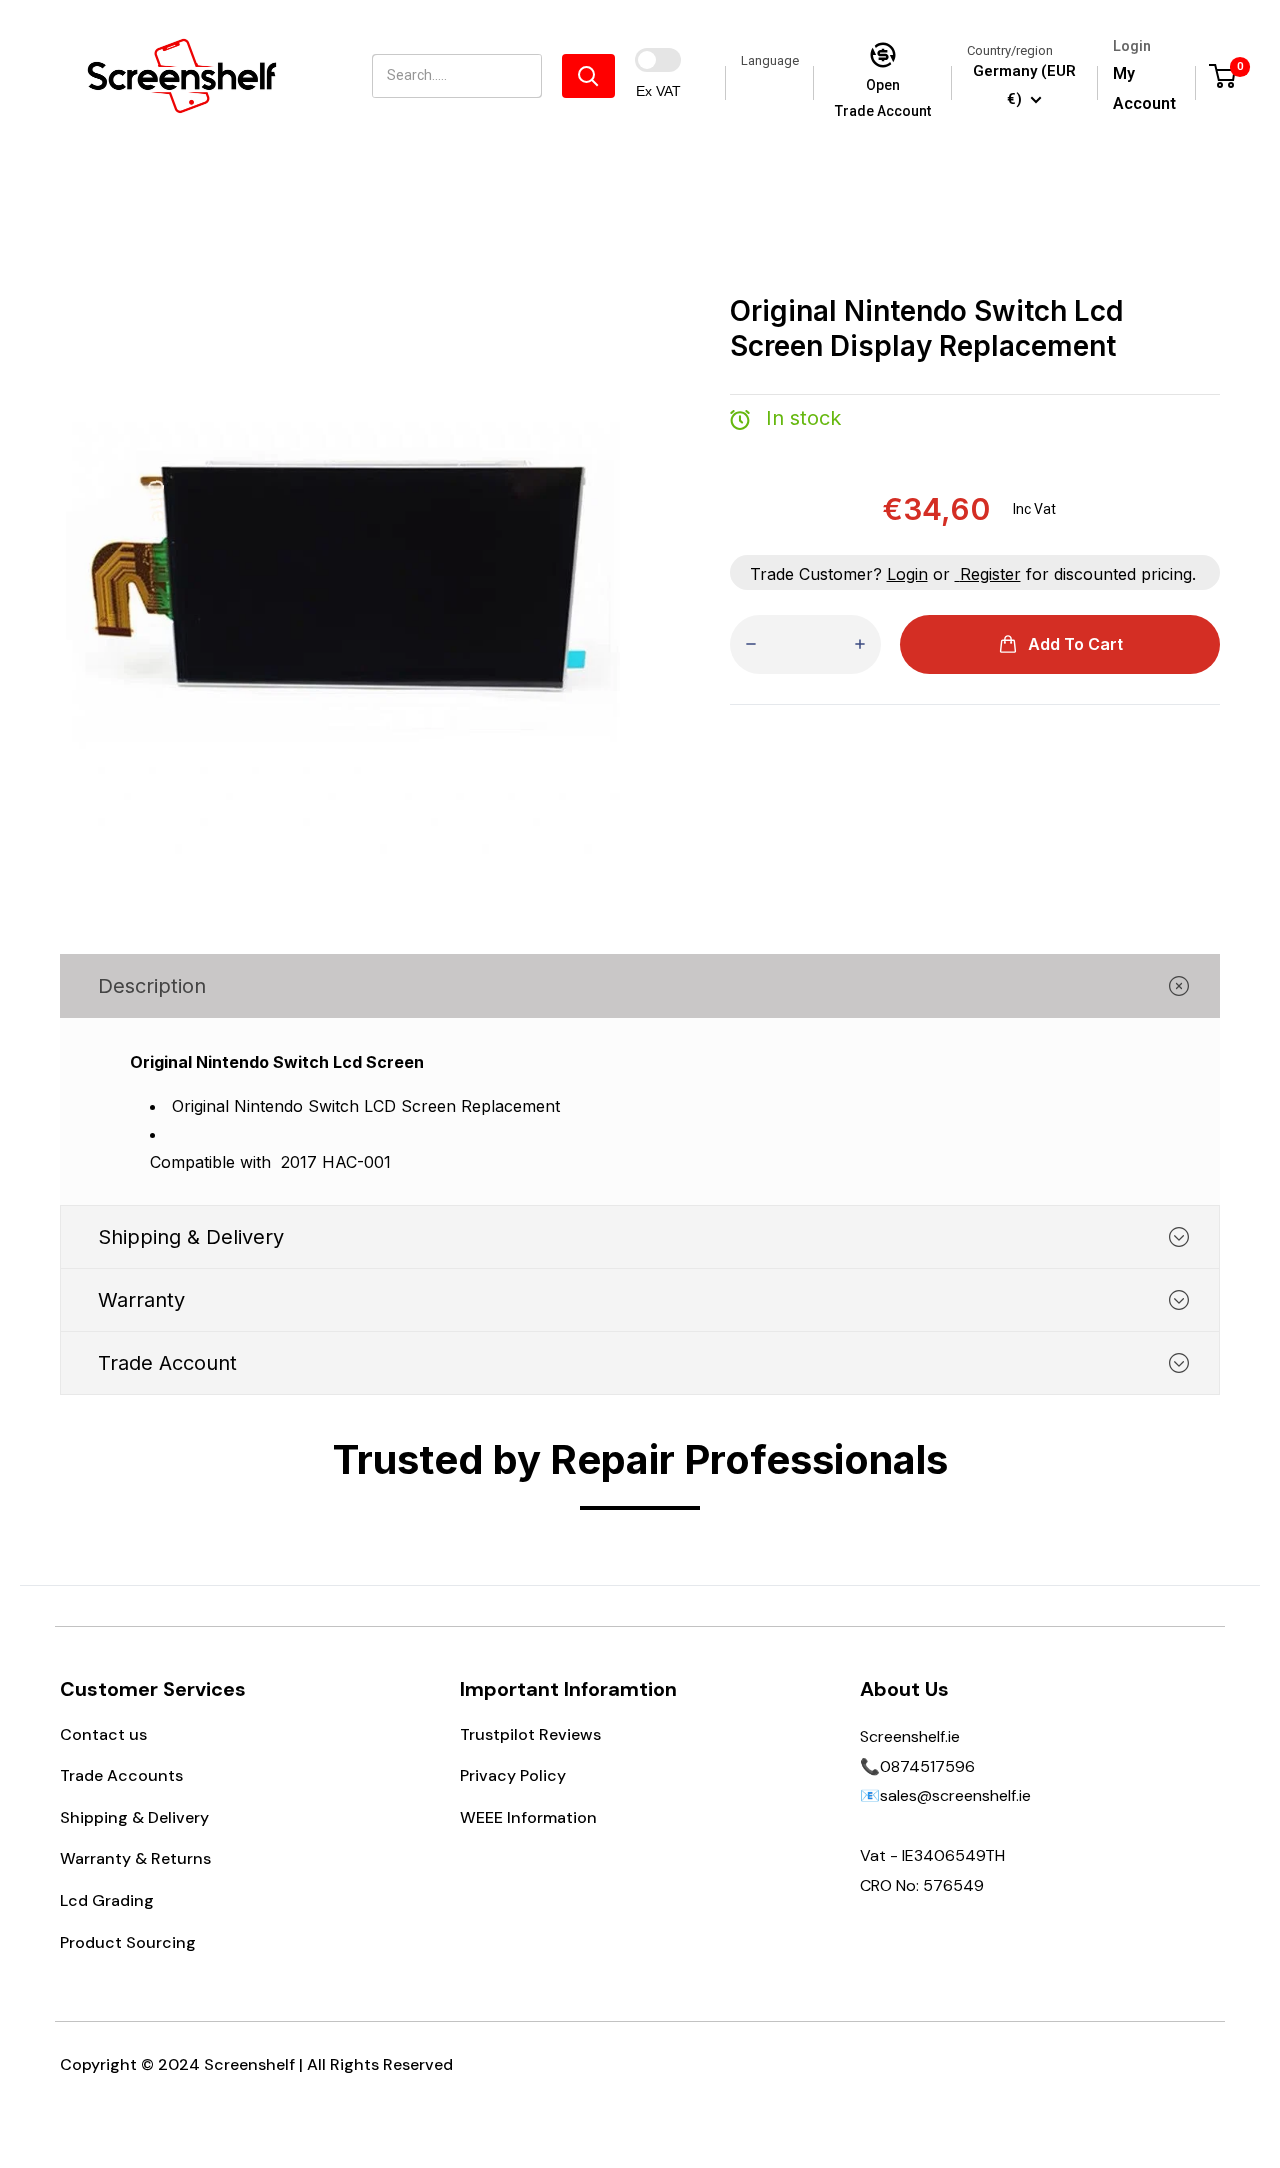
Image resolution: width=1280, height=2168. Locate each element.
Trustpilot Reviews (530, 1734)
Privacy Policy (513, 1775)
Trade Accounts (121, 1775)
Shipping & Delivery (134, 1817)
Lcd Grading (107, 1900)
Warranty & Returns (135, 1858)
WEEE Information (528, 1817)
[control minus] (751, 644)
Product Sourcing (128, 1942)
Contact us (103, 1734)
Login (907, 574)
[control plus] (860, 644)
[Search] (588, 76)
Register (990, 574)
